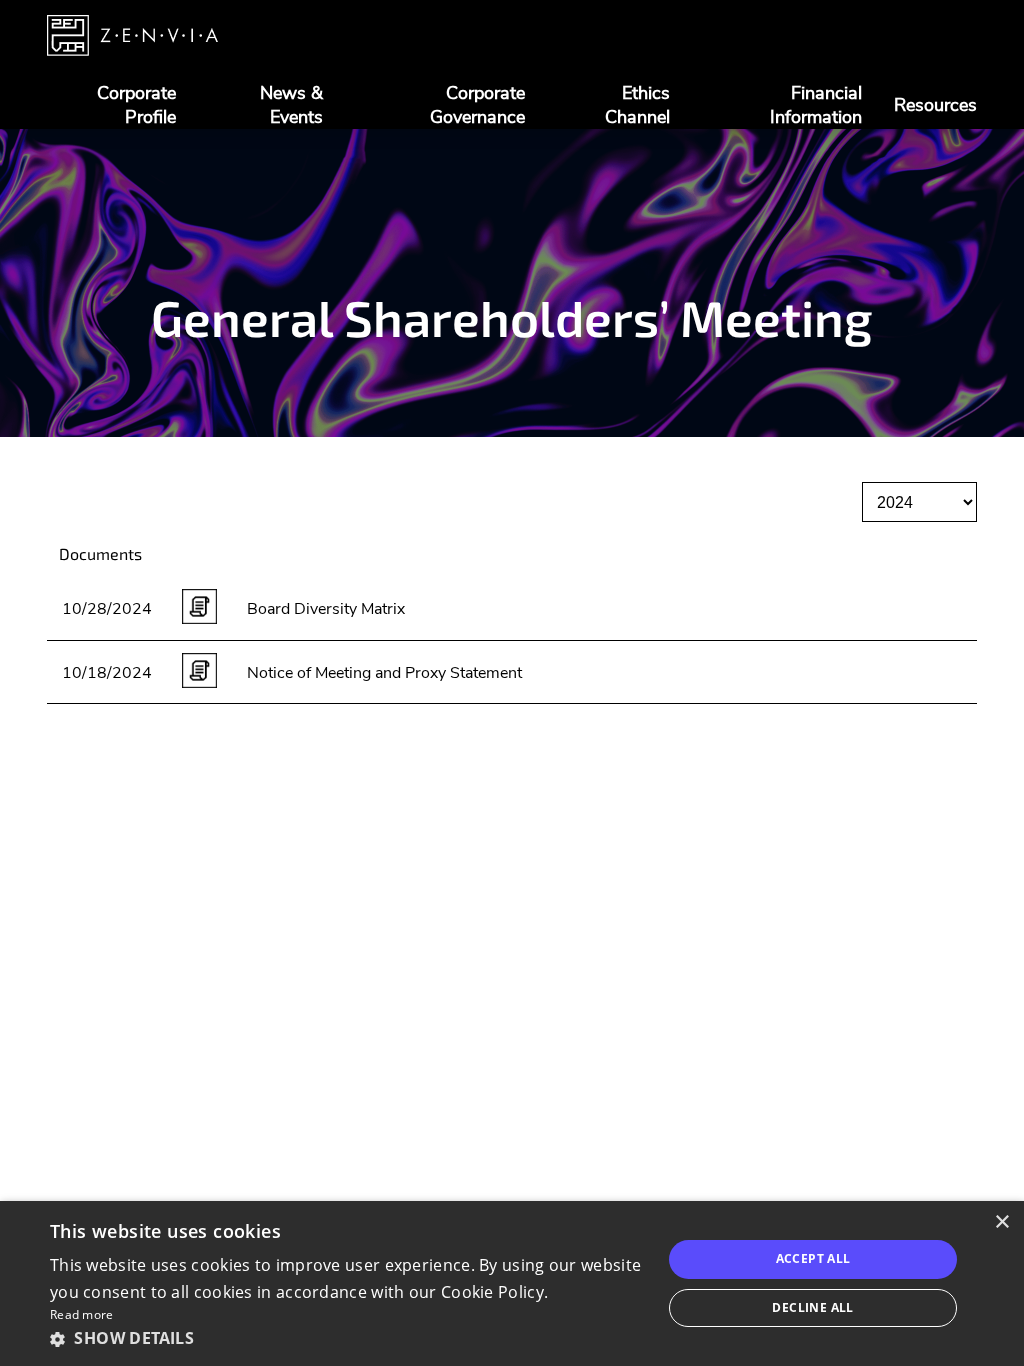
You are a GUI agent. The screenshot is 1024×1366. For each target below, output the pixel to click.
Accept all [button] (813, 1258)
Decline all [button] (812, 1307)
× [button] (1001, 1222)
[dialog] (512, 1283)
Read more (82, 1314)
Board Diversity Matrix (326, 609)
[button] (347, 1338)
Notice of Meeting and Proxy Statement (384, 673)
